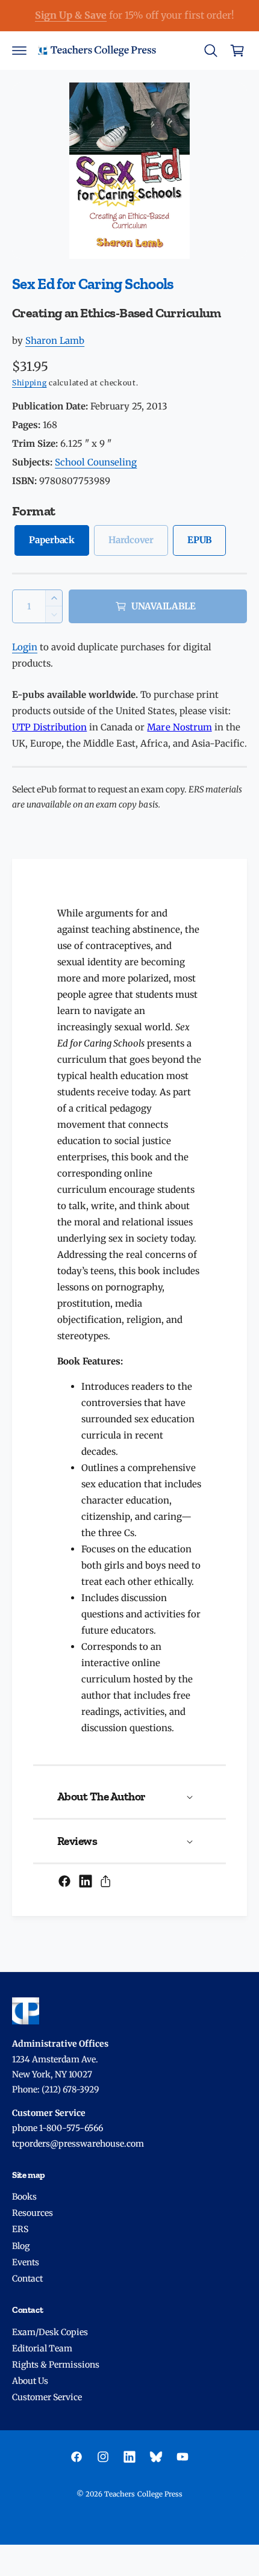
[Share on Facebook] (64, 1881)
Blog (21, 2246)
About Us (30, 2381)
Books (24, 2197)
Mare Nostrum (179, 727)
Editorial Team (42, 2348)
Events (26, 2262)
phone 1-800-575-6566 (58, 2128)
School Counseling (96, 462)
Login (25, 647)
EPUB (199, 540)
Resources (33, 2213)
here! (167, 15)
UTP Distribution (49, 727)
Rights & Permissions (56, 2365)
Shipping (30, 383)
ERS (20, 2229)
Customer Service (47, 2397)
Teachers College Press (143, 2494)
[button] (19, 51)
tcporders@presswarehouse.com (78, 2144)
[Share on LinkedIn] (86, 1881)
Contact (27, 2279)
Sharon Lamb (55, 341)
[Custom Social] (156, 2457)
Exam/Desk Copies (50, 2332)
